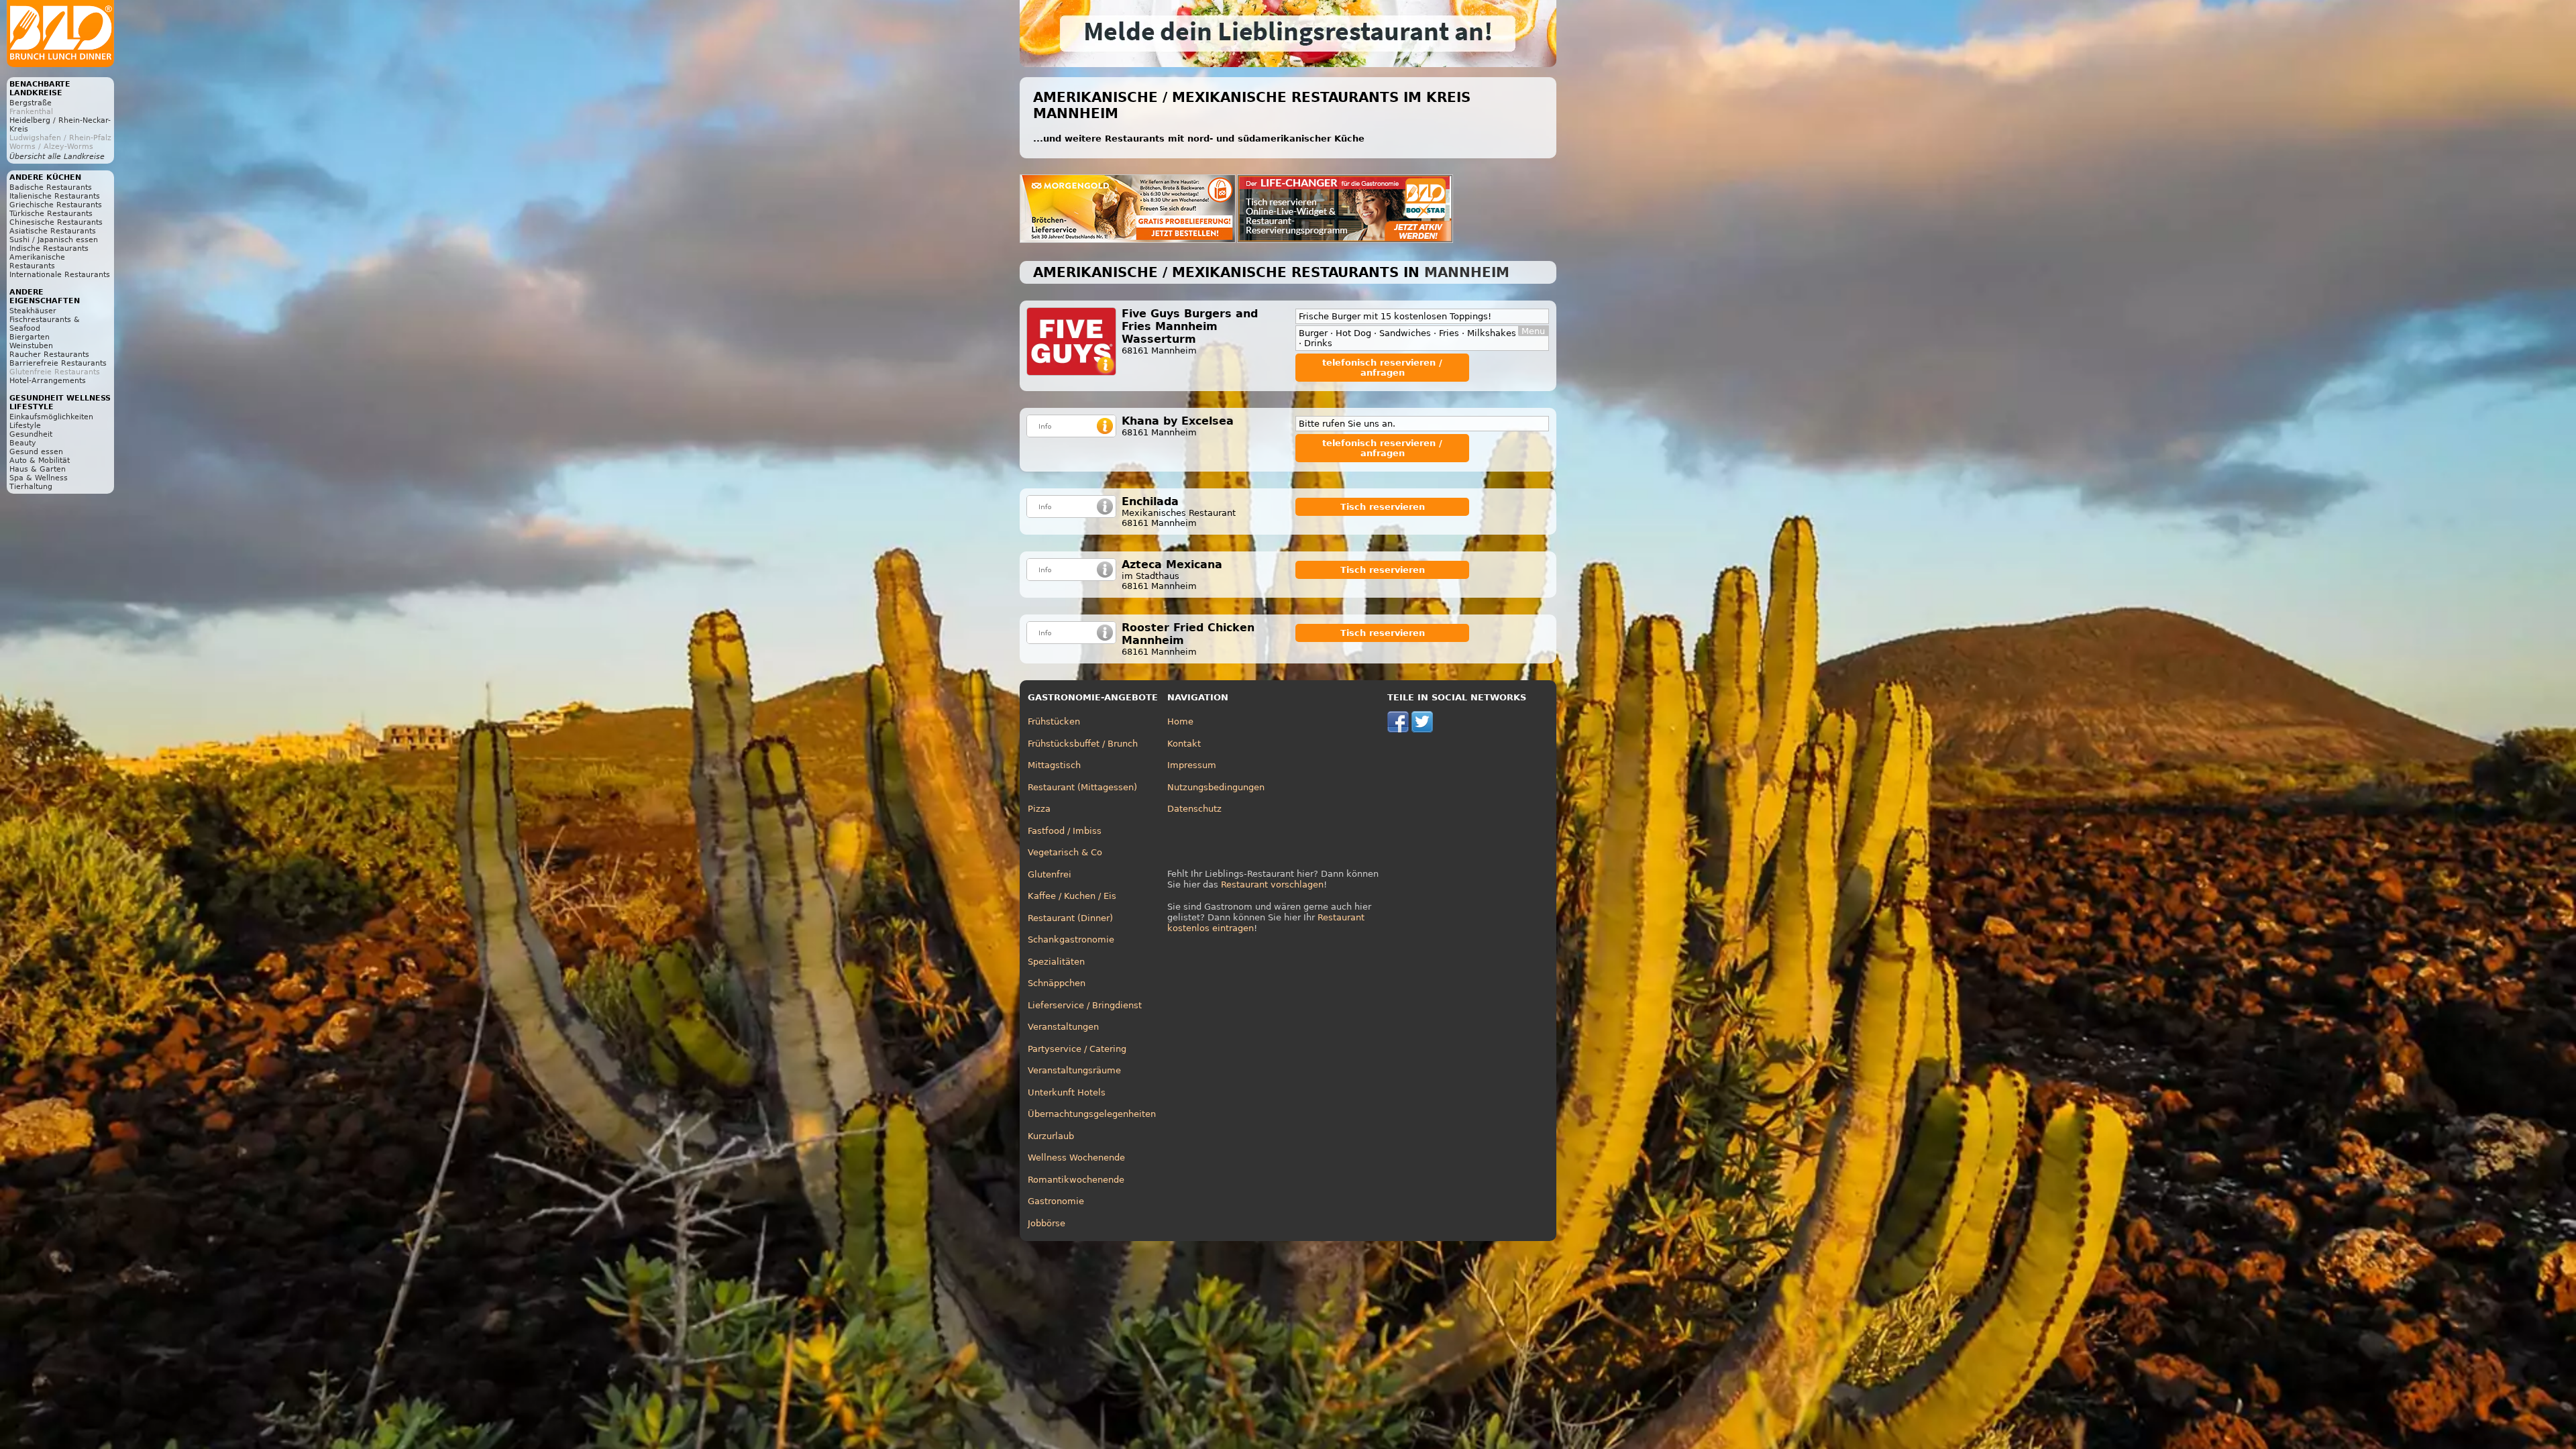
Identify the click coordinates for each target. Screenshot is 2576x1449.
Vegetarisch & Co (1065, 852)
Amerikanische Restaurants (37, 262)
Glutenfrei (1050, 874)
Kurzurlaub (1051, 1136)
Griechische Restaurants (56, 205)
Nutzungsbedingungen (1216, 787)
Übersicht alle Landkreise (57, 157)
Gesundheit (31, 434)
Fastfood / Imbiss (1065, 831)
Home (1180, 721)
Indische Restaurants (49, 249)
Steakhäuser (33, 311)
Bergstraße (31, 103)
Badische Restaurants (51, 187)
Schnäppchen (1057, 983)
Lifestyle (25, 426)
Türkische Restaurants (51, 214)
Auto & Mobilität (40, 461)
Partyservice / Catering (1077, 1049)
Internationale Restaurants (60, 275)
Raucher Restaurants (49, 355)
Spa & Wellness (39, 478)
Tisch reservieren (1383, 507)
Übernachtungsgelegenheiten (1092, 1114)
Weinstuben (31, 346)
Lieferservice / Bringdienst (1085, 1005)
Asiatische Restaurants (53, 231)
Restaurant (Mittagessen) (1082, 787)
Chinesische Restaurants (56, 222)
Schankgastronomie (1071, 940)
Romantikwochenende (1076, 1180)
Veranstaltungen (1063, 1027)
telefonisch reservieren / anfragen (1382, 368)
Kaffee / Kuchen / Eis (1072, 896)
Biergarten (30, 337)
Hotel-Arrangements (48, 381)
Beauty (23, 443)
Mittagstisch (1054, 765)
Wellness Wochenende (1076, 1158)
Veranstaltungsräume (1074, 1070)
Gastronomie (1056, 1201)
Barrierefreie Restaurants (58, 363)
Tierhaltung (31, 487)
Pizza (1039, 809)
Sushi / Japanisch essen (54, 240)
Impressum (1192, 765)
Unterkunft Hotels (1067, 1092)
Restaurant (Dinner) (1070, 918)
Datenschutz (1194, 809)
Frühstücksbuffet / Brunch (1083, 744)
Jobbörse (1046, 1223)
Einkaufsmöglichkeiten (51, 417)
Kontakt (1184, 744)
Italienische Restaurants (55, 196)
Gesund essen (36, 452)
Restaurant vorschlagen (1272, 884)
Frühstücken (1054, 721)
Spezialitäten (1056, 962)
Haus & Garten (38, 469)
